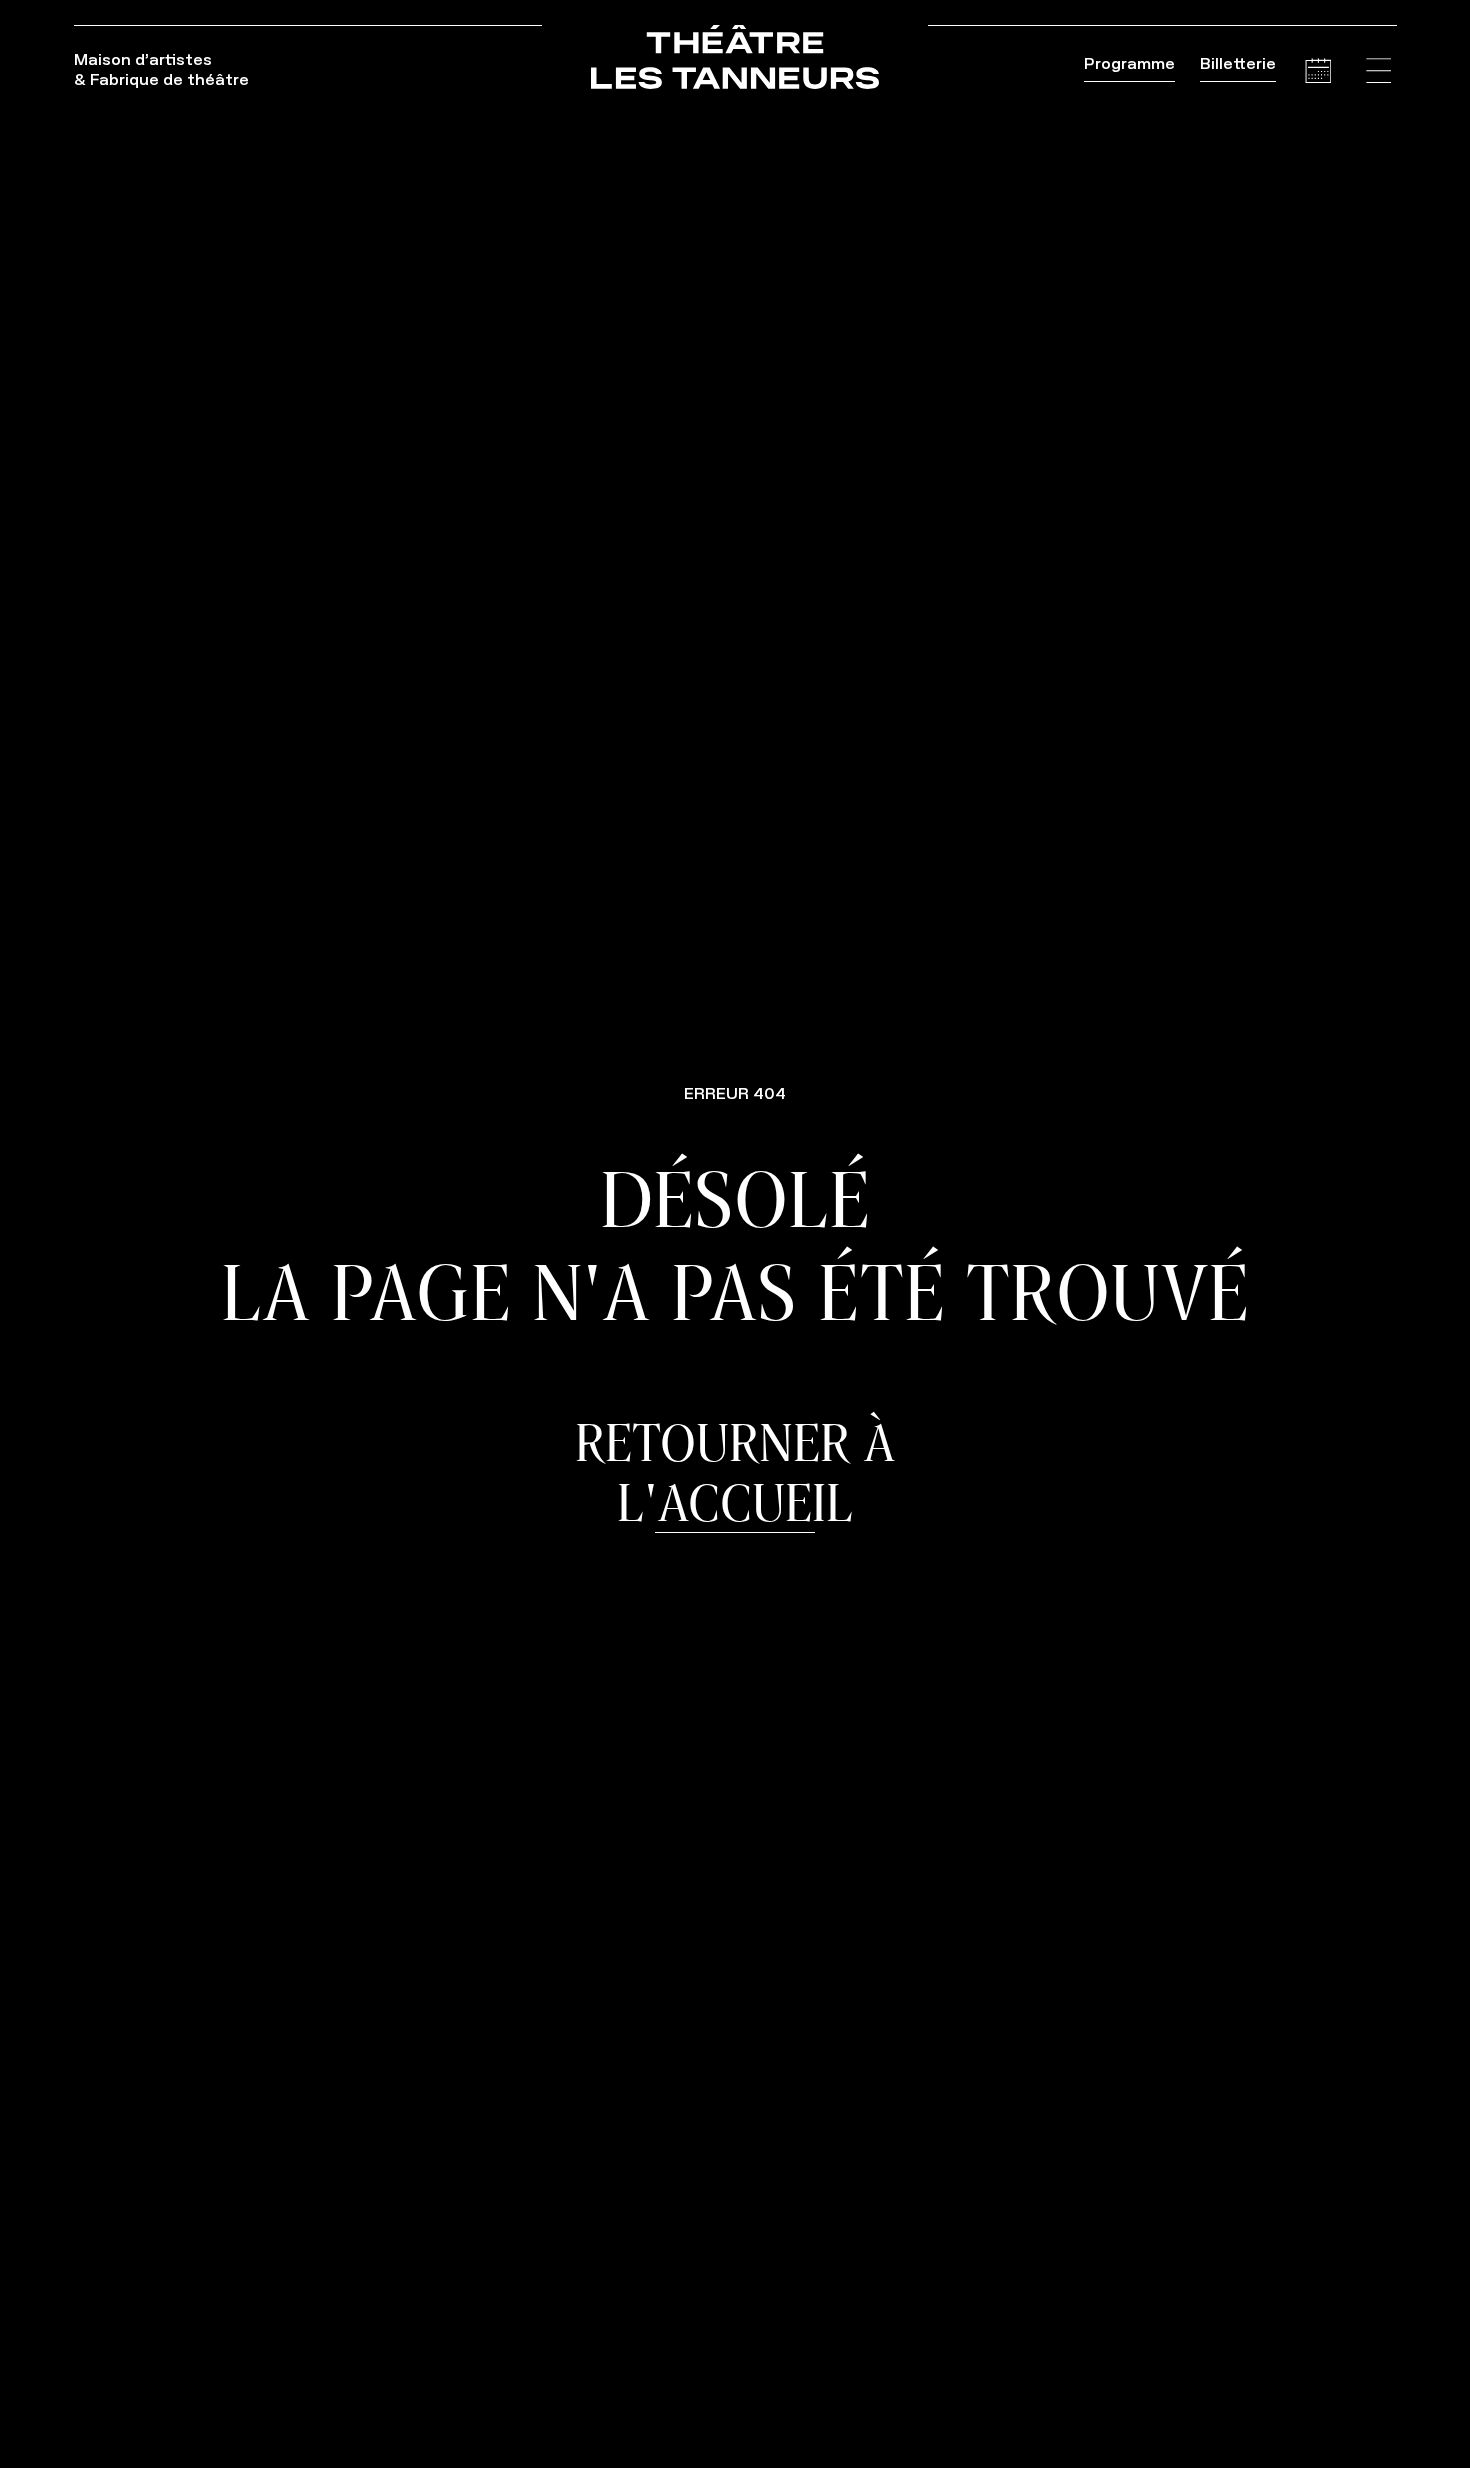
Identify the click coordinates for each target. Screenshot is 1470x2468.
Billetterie (1238, 63)
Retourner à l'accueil (735, 1472)
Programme (1129, 63)
